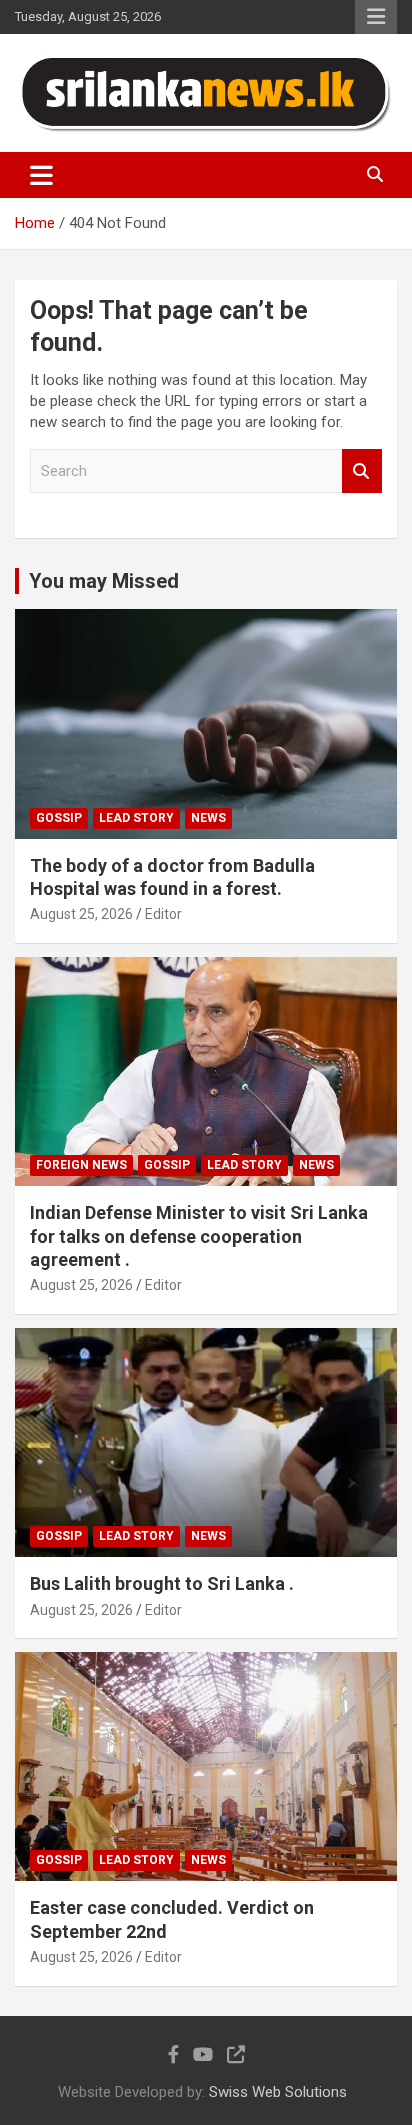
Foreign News (81, 1165)
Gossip (59, 818)
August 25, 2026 (81, 914)
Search (362, 471)
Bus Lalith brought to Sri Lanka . (162, 1583)
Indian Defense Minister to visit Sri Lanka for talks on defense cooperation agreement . (199, 1236)
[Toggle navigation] (41, 175)
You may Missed (104, 581)
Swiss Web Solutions (278, 2092)
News (208, 818)
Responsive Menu (376, 17)
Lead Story (136, 818)
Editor (163, 914)
